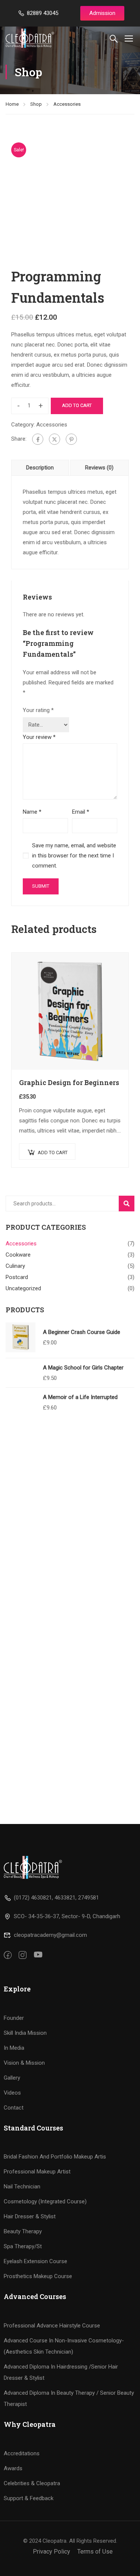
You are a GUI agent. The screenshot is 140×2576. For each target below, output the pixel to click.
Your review (39, 737)
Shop (36, 104)
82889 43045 (43, 13)
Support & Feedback (29, 2498)
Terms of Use (95, 2552)
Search (130, 1203)
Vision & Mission (24, 2063)
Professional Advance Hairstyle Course (52, 2326)
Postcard (17, 1277)
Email (81, 812)
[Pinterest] (71, 439)
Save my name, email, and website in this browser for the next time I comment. (74, 856)
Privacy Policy (52, 2552)
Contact (14, 2108)
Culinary (15, 1266)
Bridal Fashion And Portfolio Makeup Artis (55, 2157)
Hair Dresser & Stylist (30, 2216)
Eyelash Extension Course (35, 2261)
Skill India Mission (25, 2033)
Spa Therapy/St (23, 2246)
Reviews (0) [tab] (99, 468)
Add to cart (77, 405)
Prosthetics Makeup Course (38, 2276)
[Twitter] (55, 439)
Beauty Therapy (23, 2231)
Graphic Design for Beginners (69, 1082)
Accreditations (22, 2453)
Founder (14, 2018)
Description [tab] (40, 468)
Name (32, 812)
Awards (13, 2468)
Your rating (38, 710)
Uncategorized (23, 1288)
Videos (12, 2093)
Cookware (18, 1255)
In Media (14, 2048)
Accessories (67, 104)
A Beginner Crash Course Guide (82, 1332)
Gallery (12, 2078)
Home (12, 104)
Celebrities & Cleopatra (32, 2483)
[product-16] (70, 196)
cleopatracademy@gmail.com (50, 1935)
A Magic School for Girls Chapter (83, 1368)
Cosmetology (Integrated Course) (45, 2201)
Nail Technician (22, 2187)
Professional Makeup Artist (37, 2172)
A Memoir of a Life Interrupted (80, 1397)
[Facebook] (38, 439)
